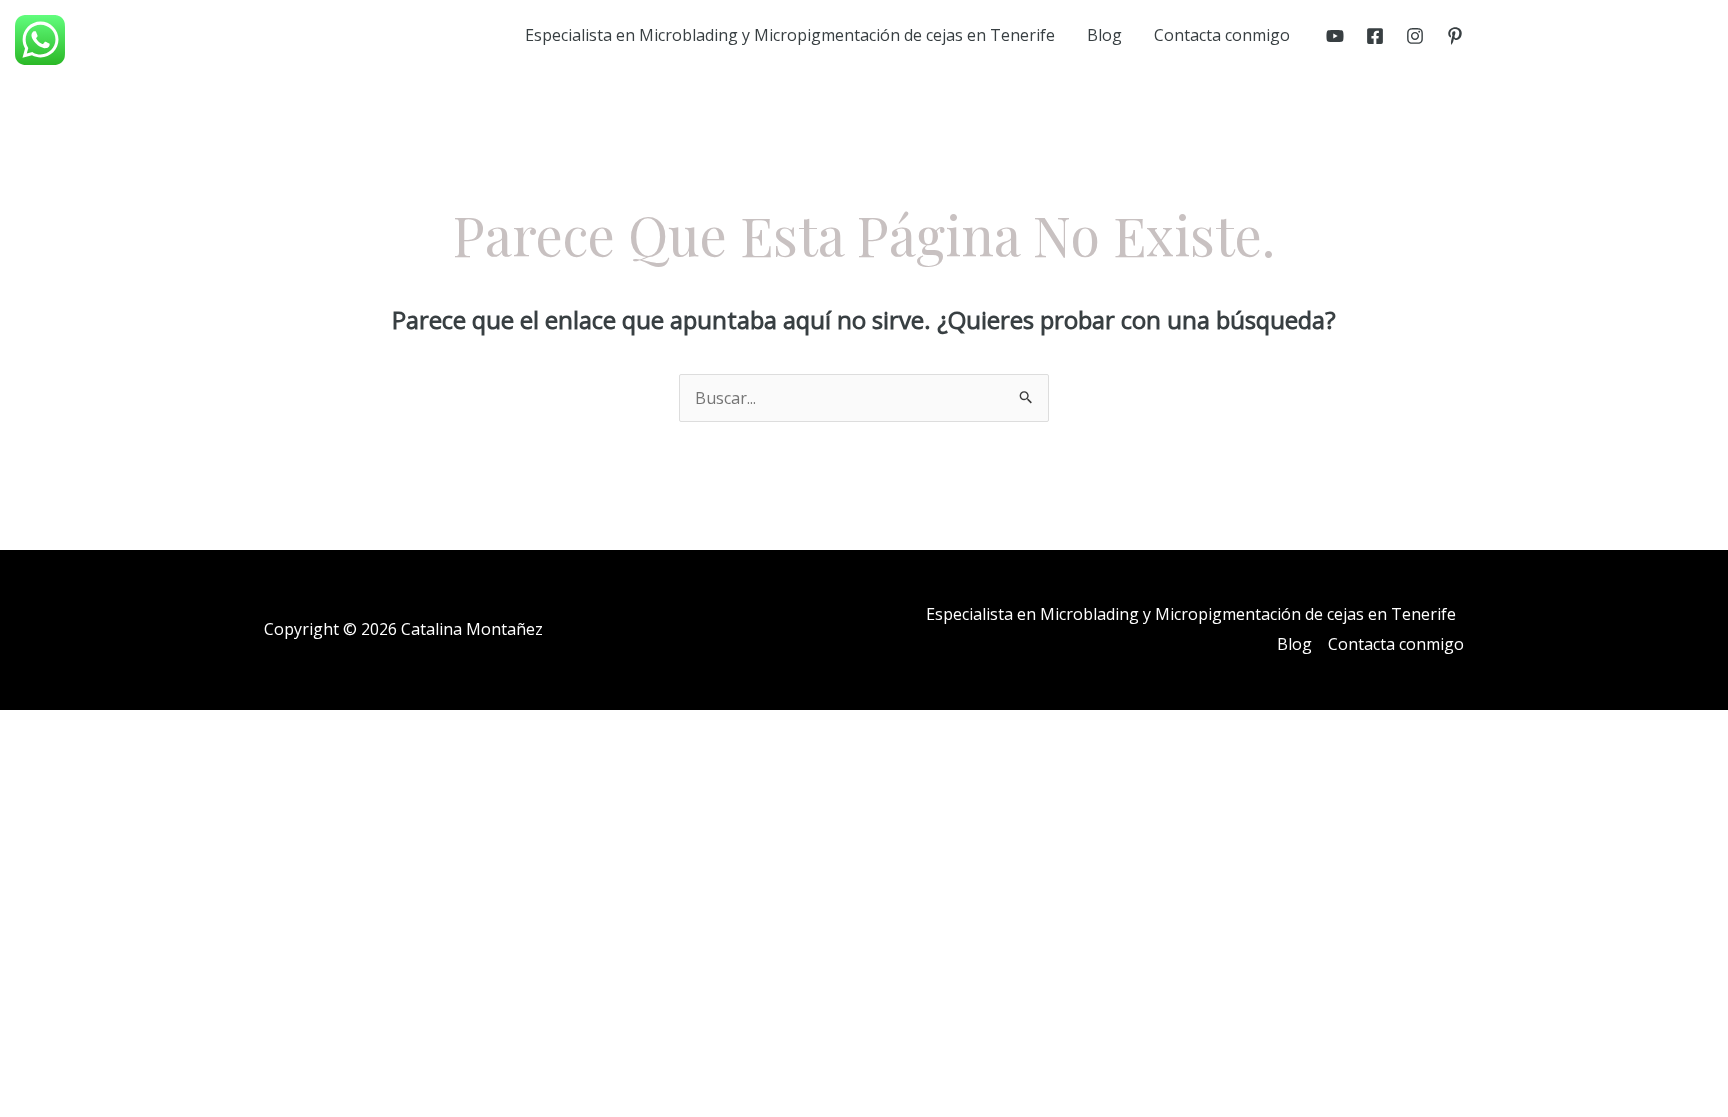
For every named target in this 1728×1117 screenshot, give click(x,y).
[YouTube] (1335, 36)
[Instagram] (1415, 36)
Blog (1104, 35)
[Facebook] (1375, 36)
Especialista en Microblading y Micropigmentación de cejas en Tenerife (790, 35)
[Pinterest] (1455, 36)
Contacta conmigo (1222, 35)
